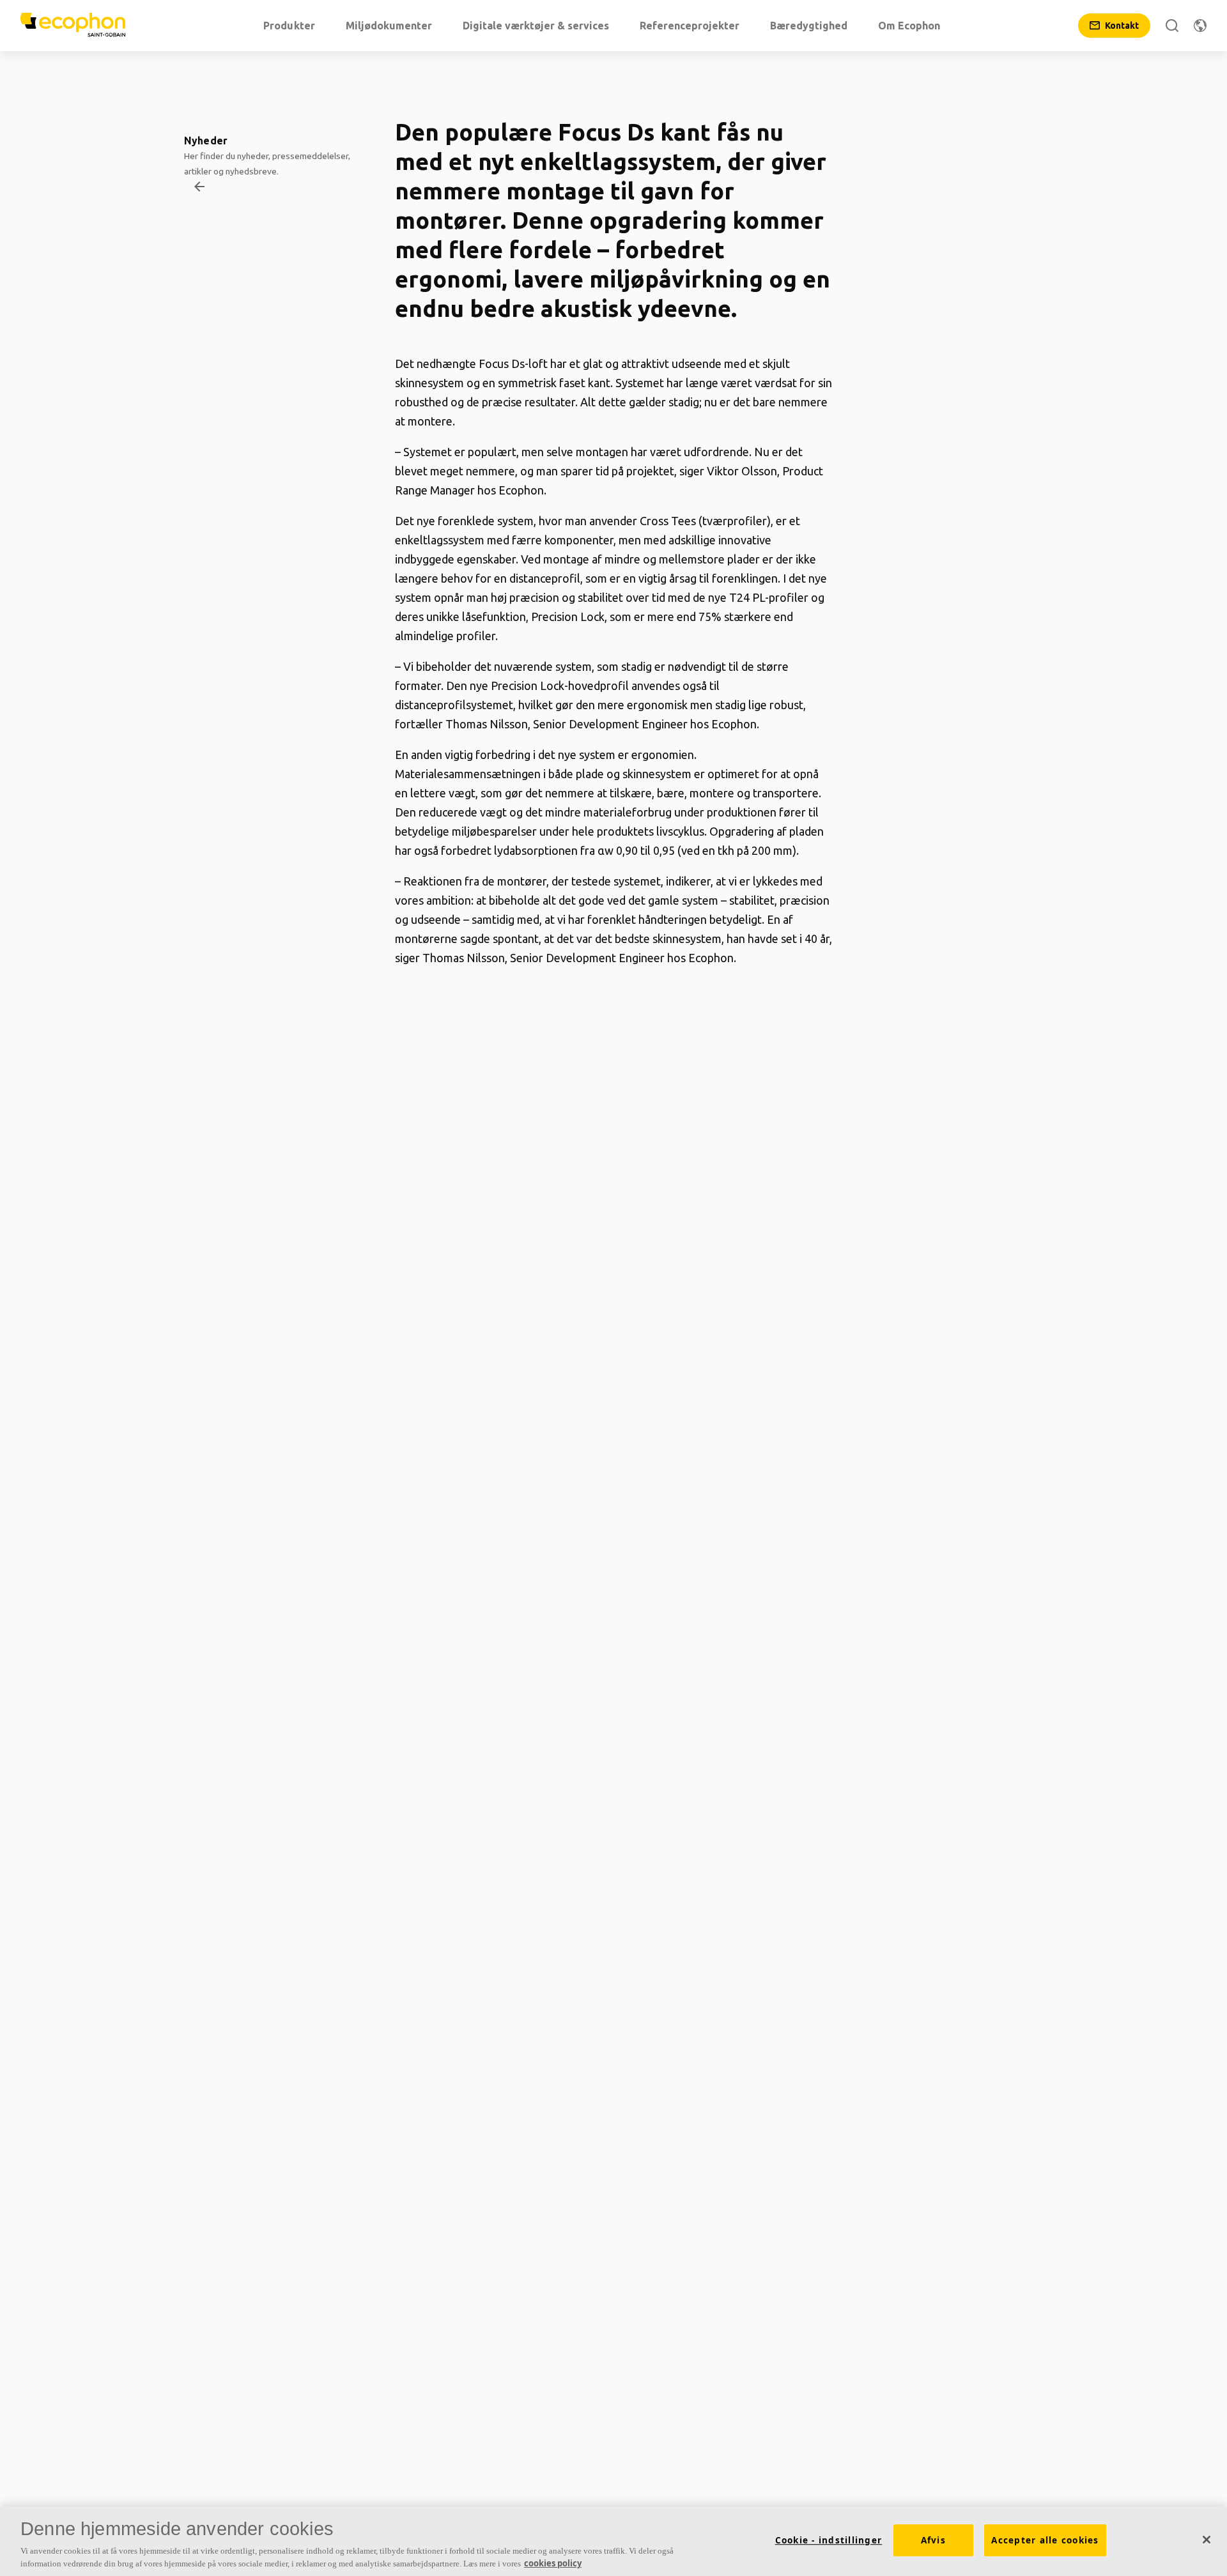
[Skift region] (1200, 26)
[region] (613, 2541)
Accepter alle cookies (1045, 2540)
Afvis (933, 2540)
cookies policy (553, 2563)
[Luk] (1207, 2540)
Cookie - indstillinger (829, 2540)
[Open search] (1172, 26)
